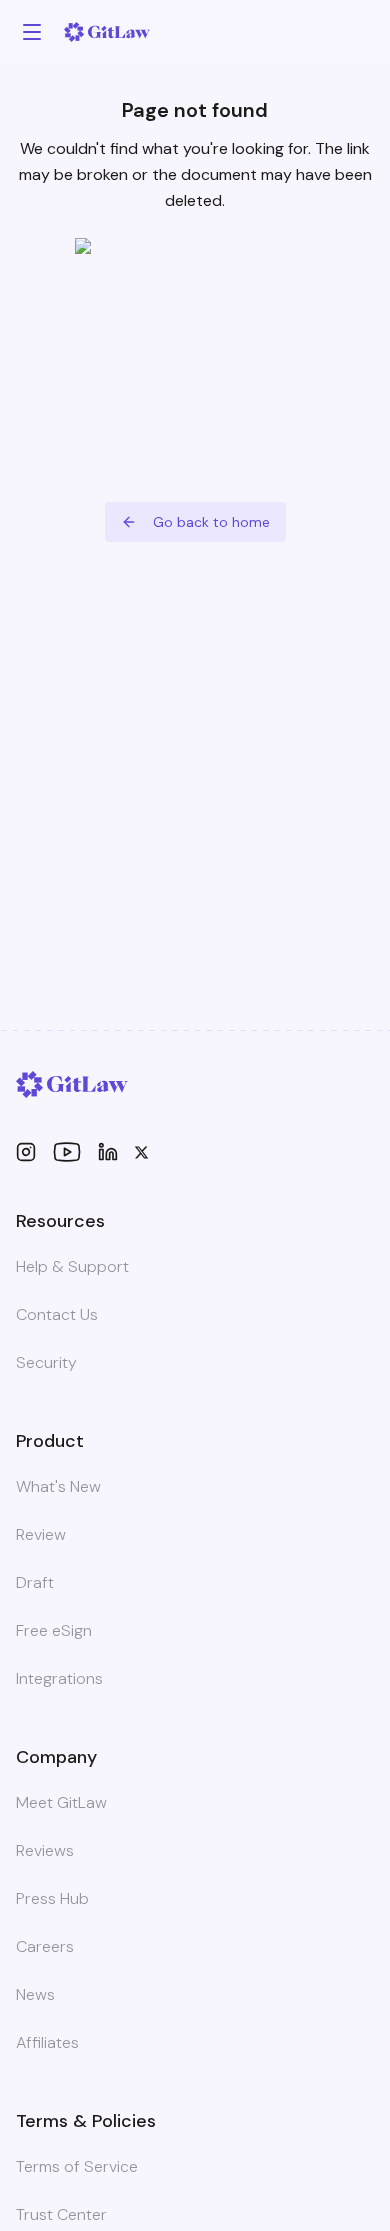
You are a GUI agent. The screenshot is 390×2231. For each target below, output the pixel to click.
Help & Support (72, 1266)
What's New (58, 1486)
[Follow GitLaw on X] (141, 1152)
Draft (35, 1582)
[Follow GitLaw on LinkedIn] (108, 1152)
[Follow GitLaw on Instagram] (26, 1152)
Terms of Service (77, 2166)
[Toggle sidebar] (32, 32)
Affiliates (47, 2042)
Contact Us (57, 1314)
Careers (45, 1946)
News (35, 1994)
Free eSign (54, 1630)
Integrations (59, 1678)
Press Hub (52, 1898)
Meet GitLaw (61, 1802)
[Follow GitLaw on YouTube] (67, 1152)
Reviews (45, 1850)
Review (41, 1534)
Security (46, 1362)
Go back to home (211, 522)
